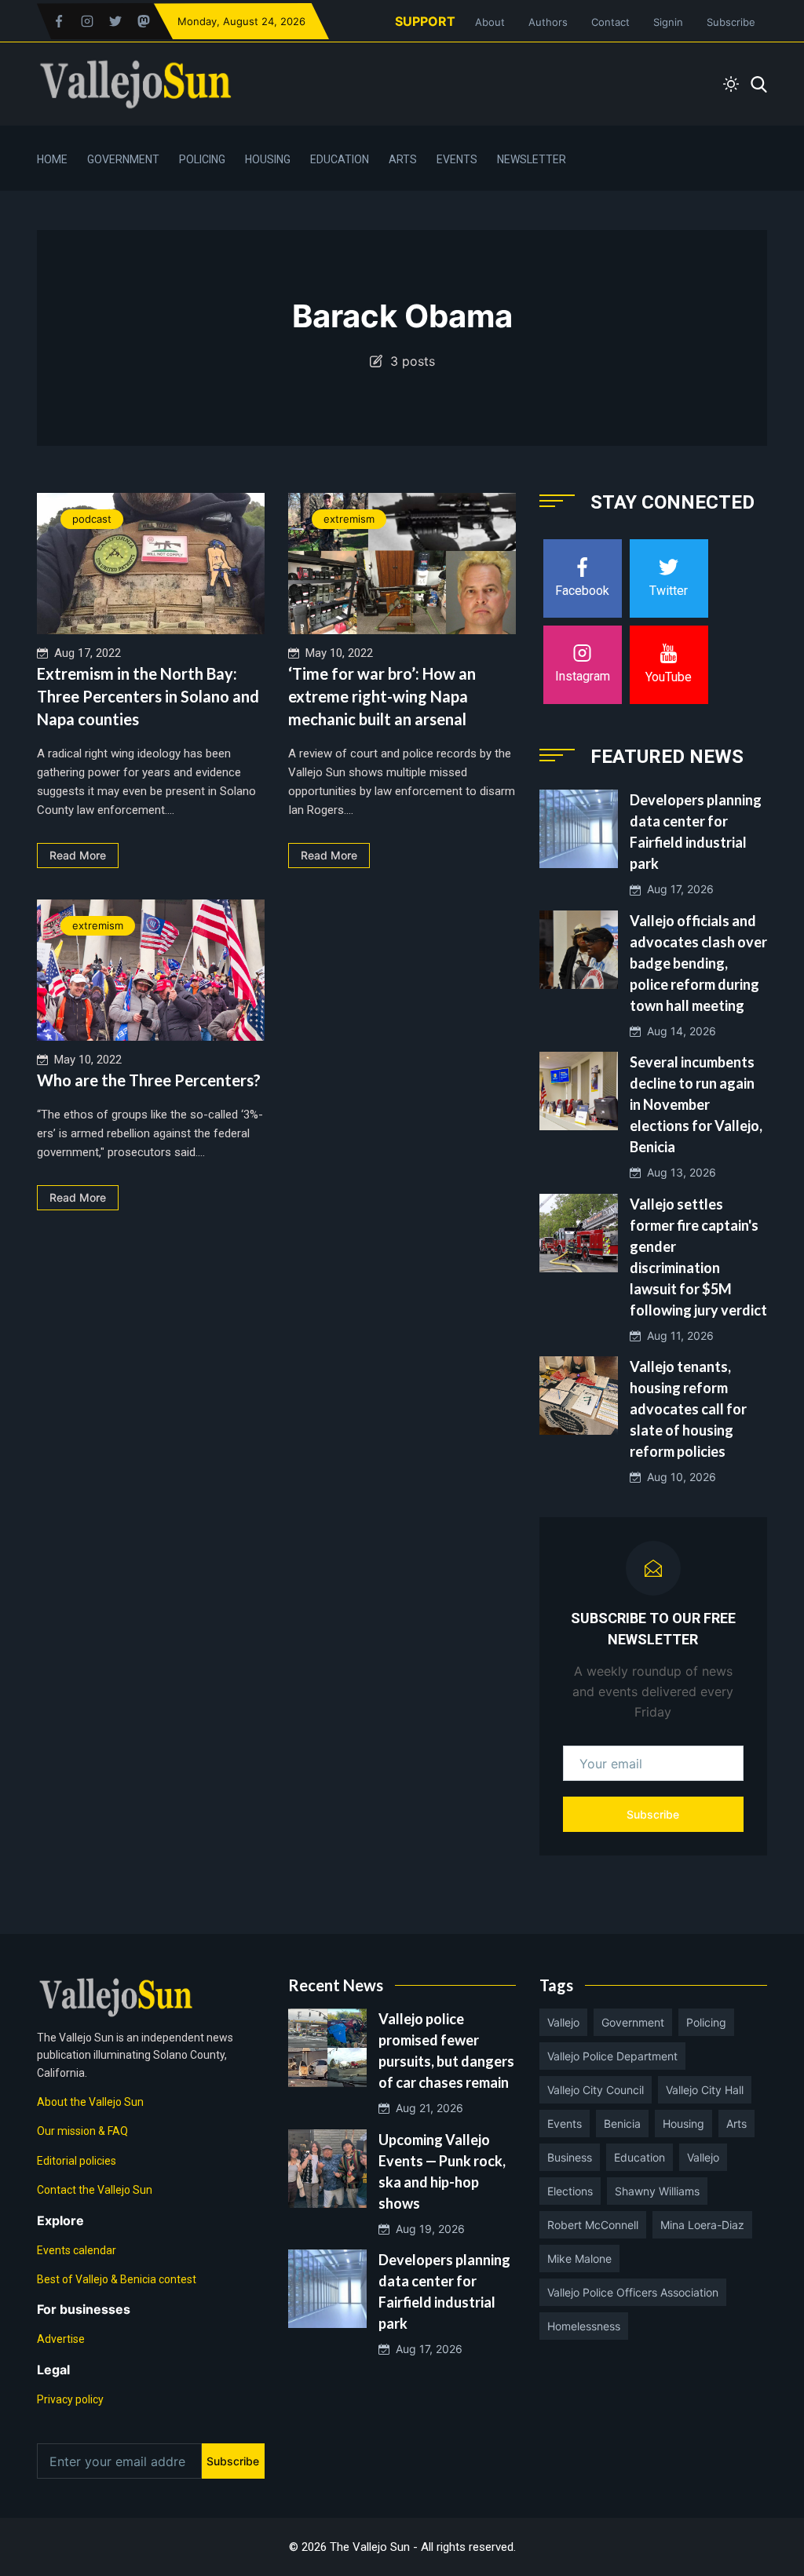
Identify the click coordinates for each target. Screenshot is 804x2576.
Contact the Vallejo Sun (95, 2190)
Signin (668, 22)
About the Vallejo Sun (90, 2102)
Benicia (622, 2124)
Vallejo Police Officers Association (633, 2292)
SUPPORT (425, 21)
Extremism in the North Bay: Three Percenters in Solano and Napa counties (148, 696)
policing (706, 2022)
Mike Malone (579, 2259)
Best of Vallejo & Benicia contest (117, 2279)
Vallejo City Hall (705, 2090)
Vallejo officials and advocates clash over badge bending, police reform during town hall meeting (698, 963)
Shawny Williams (657, 2191)
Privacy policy (70, 2399)
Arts (403, 159)
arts (736, 2124)
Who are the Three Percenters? (149, 1080)
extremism (349, 519)
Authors (548, 22)
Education (340, 159)
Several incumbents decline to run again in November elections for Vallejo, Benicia (696, 1104)
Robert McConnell (593, 2225)
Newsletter (532, 159)
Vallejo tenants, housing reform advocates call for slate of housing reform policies (688, 1409)
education (640, 2157)
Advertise (61, 2339)
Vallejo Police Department (612, 2056)
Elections (570, 2191)
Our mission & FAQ (82, 2131)
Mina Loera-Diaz (702, 2225)
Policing (202, 159)
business (570, 2157)
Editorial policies (77, 2161)
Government (123, 159)
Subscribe (731, 22)
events (565, 2124)
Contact (610, 22)
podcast (92, 519)
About (490, 22)
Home (52, 159)
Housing (268, 159)
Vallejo (563, 2022)
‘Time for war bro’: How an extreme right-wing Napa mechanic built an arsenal (382, 696)
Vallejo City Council (596, 2090)
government (633, 2022)
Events (457, 159)
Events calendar (77, 2250)
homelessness (584, 2326)
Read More (78, 855)
